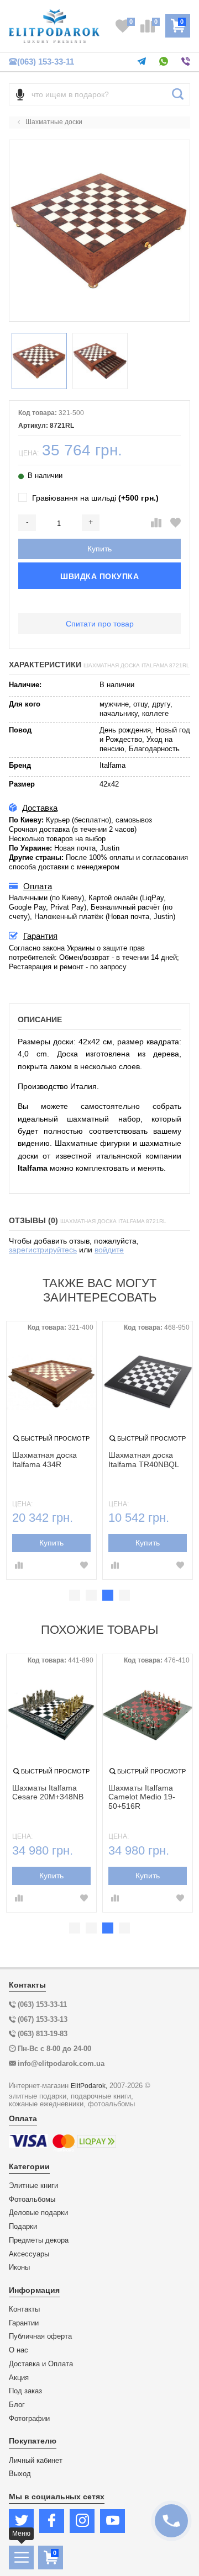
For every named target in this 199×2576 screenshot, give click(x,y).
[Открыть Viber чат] (186, 62)
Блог (17, 2405)
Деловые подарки (38, 2213)
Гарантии (24, 2323)
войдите (109, 1250)
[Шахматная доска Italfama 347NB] (51, 1382)
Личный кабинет (36, 2461)
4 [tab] (124, 1595)
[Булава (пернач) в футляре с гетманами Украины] (51, 1715)
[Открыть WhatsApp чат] (164, 62)
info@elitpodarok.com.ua (61, 2064)
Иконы (19, 2267)
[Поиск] (178, 94)
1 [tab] (75, 1595)
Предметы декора (39, 2240)
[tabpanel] (51, 1450)
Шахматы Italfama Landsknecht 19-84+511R (141, 1797)
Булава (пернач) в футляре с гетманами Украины (48, 1797)
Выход (20, 2474)
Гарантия (40, 936)
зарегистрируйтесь (43, 1250)
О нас (19, 2350)
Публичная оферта (40, 2336)
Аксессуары (29, 2254)
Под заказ (25, 2391)
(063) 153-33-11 (46, 62)
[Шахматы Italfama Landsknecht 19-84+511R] (148, 1715)
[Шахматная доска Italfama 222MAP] (148, 1382)
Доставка (40, 808)
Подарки (23, 2227)
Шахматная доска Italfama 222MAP (141, 1460)
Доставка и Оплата (41, 2364)
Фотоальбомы (32, 2200)
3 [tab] (108, 1595)
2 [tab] (91, 1595)
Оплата (38, 886)
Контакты (24, 2309)
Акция (19, 2378)
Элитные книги (33, 2186)
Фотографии (29, 2419)
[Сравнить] (156, 523)
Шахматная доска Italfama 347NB (44, 1460)
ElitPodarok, (89, 2086)
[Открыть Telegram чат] (142, 62)
